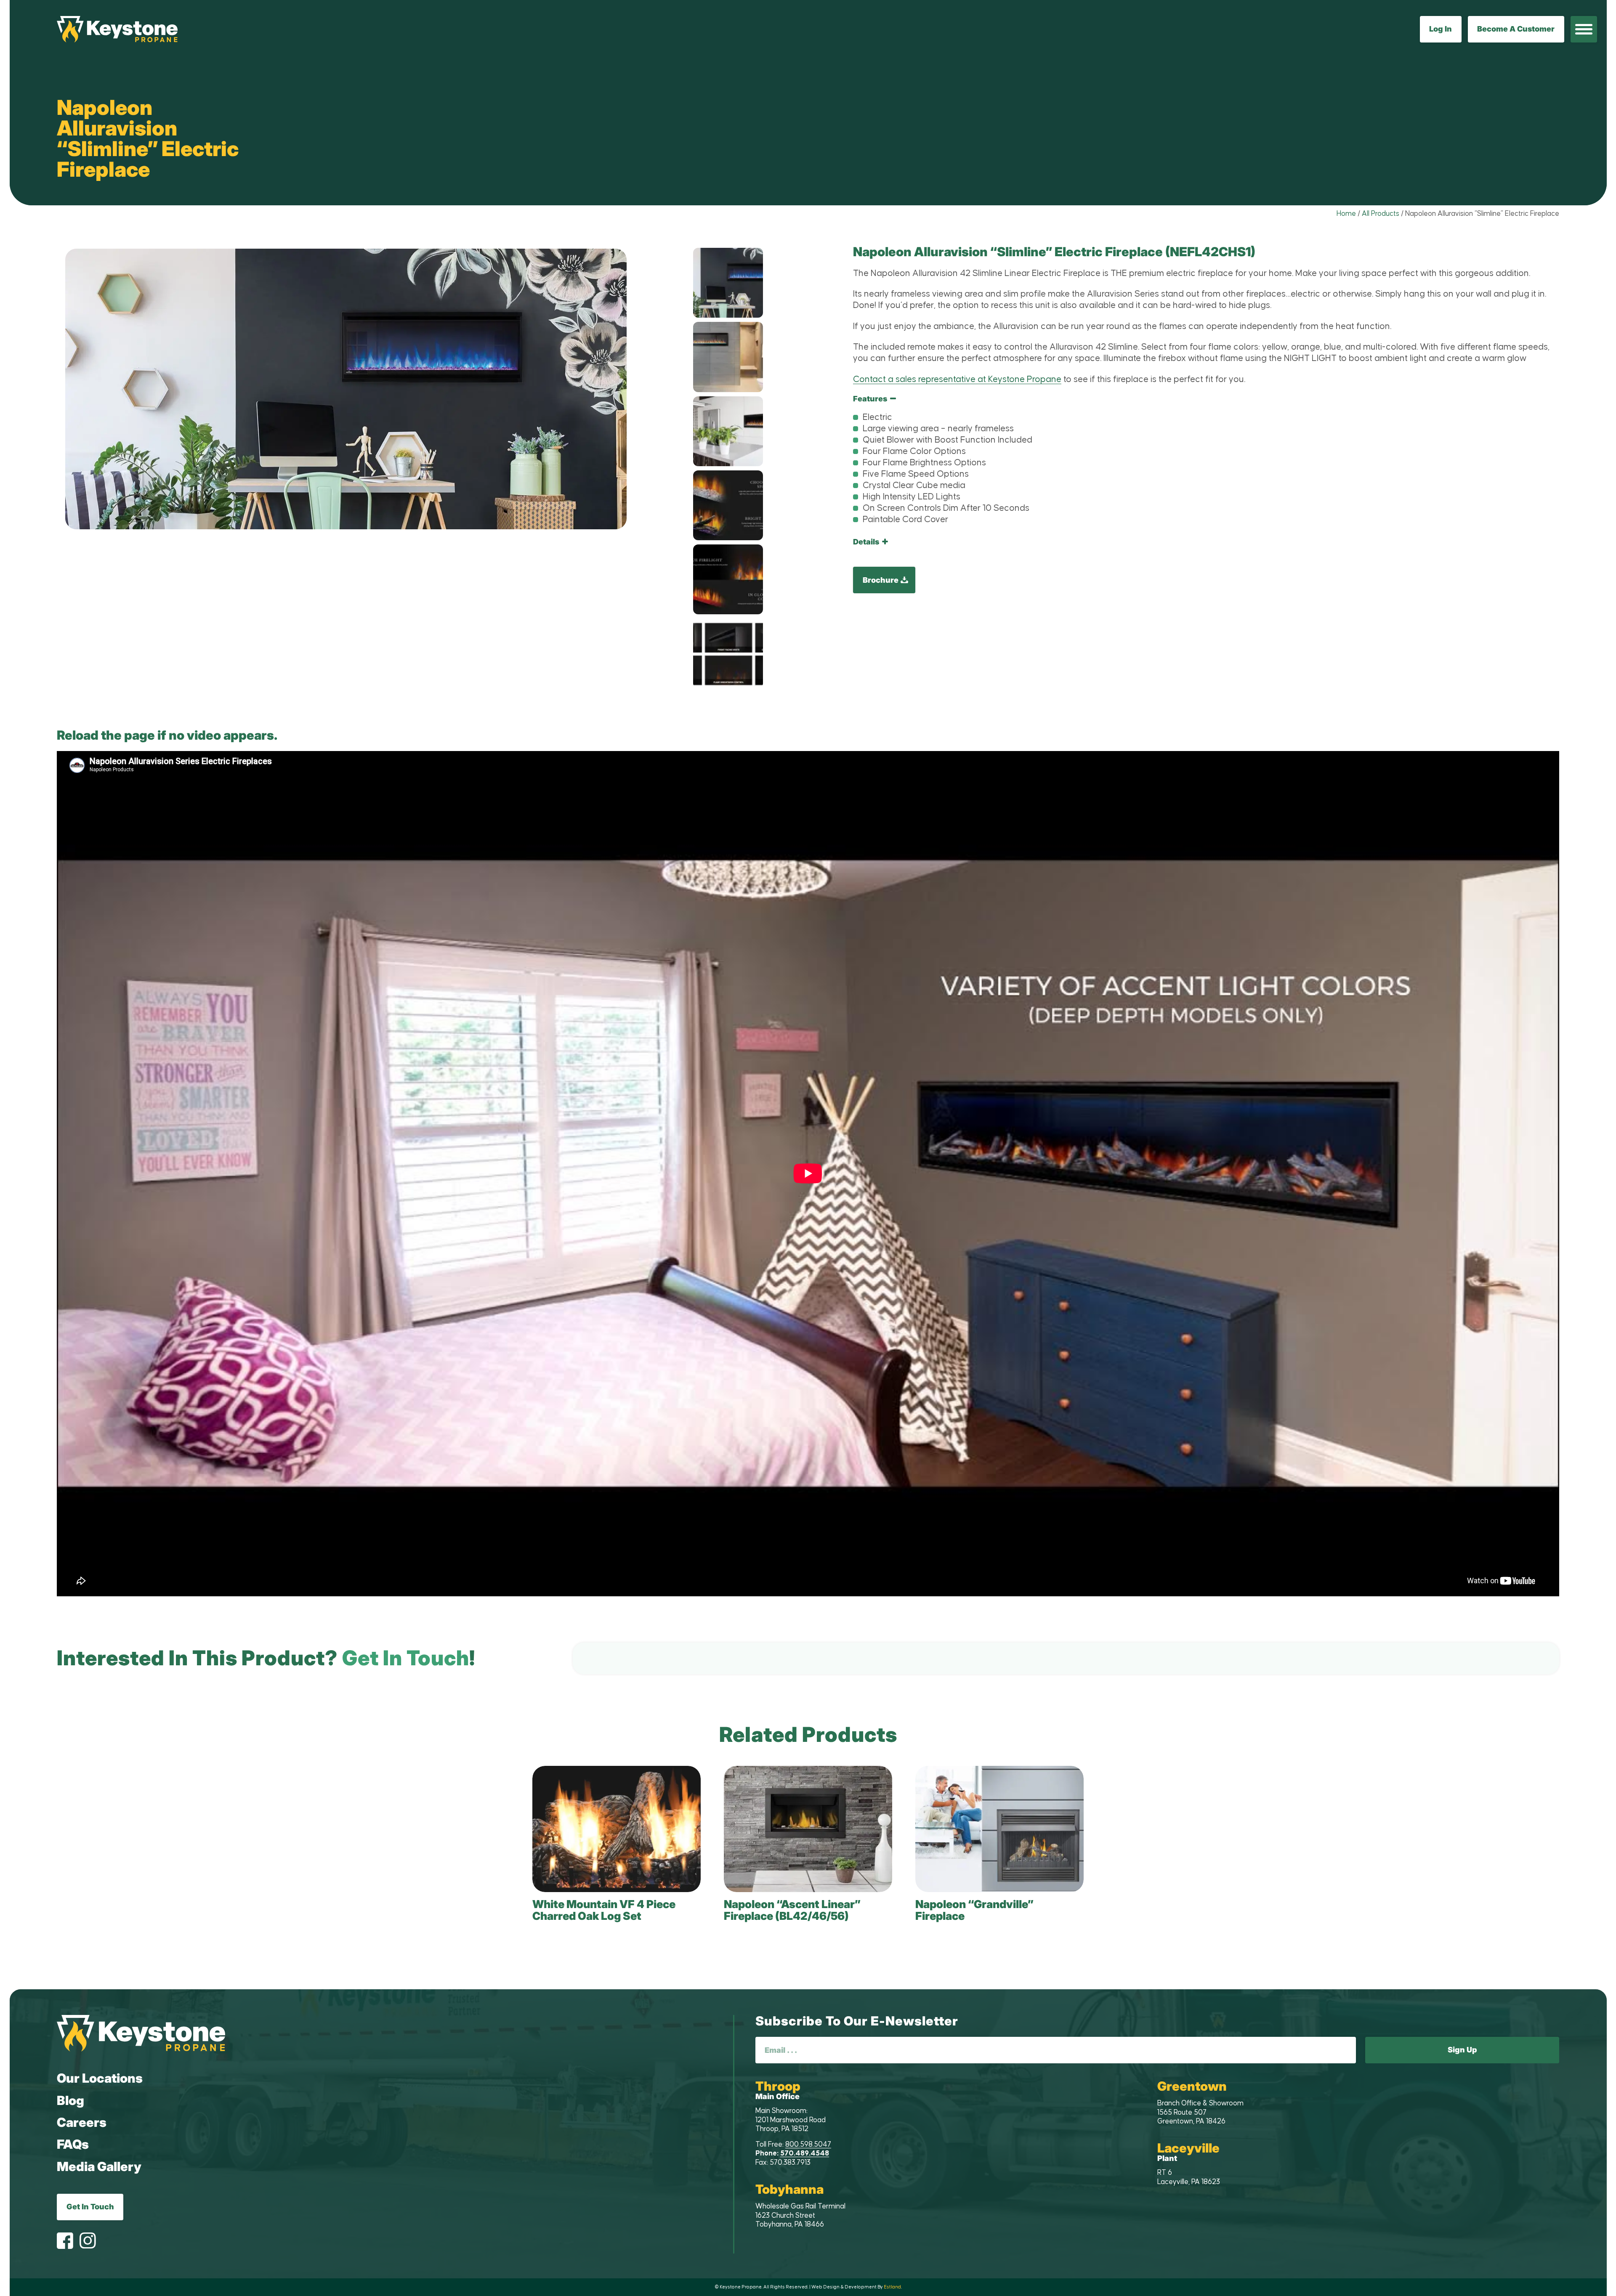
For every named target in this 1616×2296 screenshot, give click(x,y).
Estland (892, 2287)
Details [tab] (866, 542)
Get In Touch (90, 2207)
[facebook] (65, 2242)
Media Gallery (99, 2166)
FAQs (73, 2144)
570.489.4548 (805, 2153)
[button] (1584, 29)
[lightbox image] (728, 283)
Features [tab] (870, 399)
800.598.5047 (808, 2145)
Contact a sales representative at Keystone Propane (957, 380)
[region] (1206, 464)
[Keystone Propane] (117, 29)
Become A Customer (1516, 29)
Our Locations (100, 2078)
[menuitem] (1584, 29)
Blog (70, 2100)
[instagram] (88, 2242)
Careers (82, 2122)
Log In (1441, 29)
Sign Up (1462, 2050)
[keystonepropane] (141, 2033)
